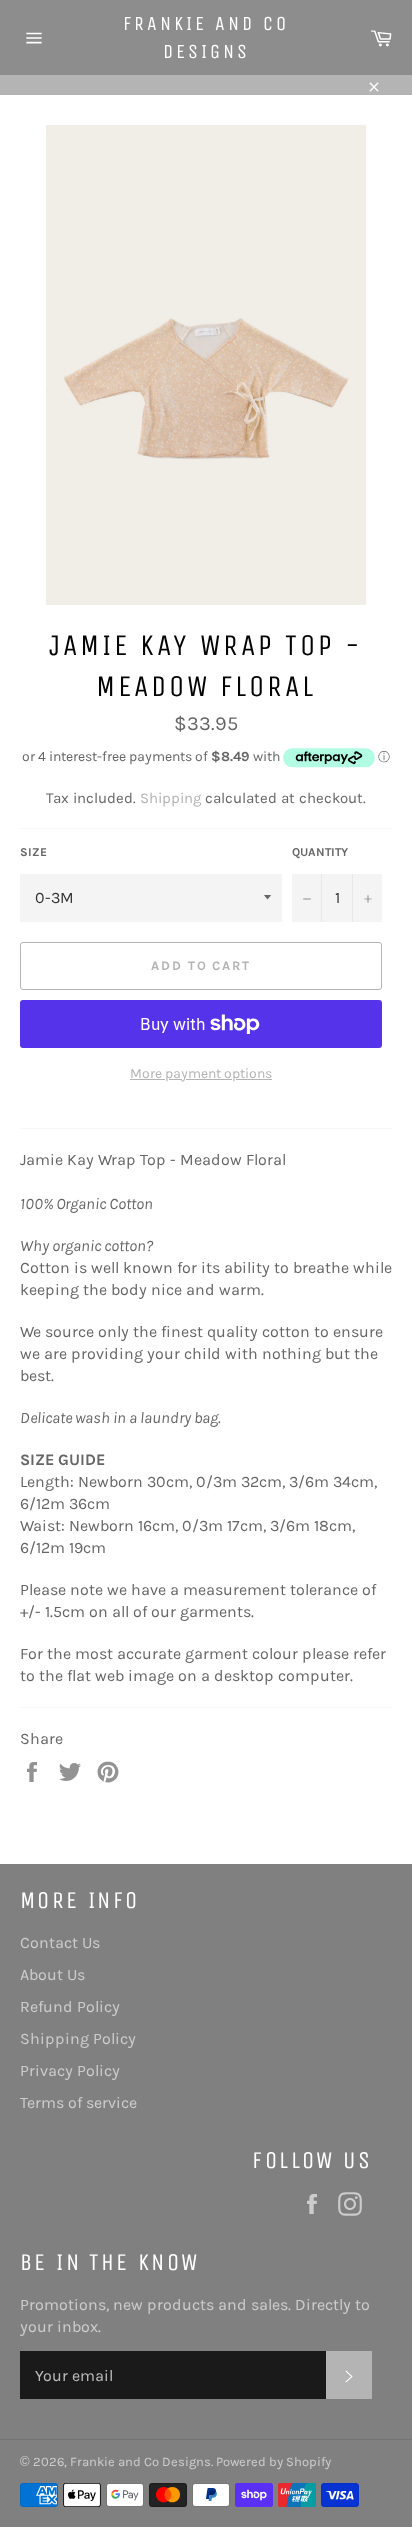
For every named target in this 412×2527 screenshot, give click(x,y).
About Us (52, 1974)
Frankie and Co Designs (206, 37)
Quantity (320, 852)
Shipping (170, 798)
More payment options (201, 1073)
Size (33, 852)
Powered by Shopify (273, 2461)
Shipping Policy (78, 2038)
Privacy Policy (70, 2070)
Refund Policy (70, 2006)
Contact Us (60, 1942)
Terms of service (78, 2102)
